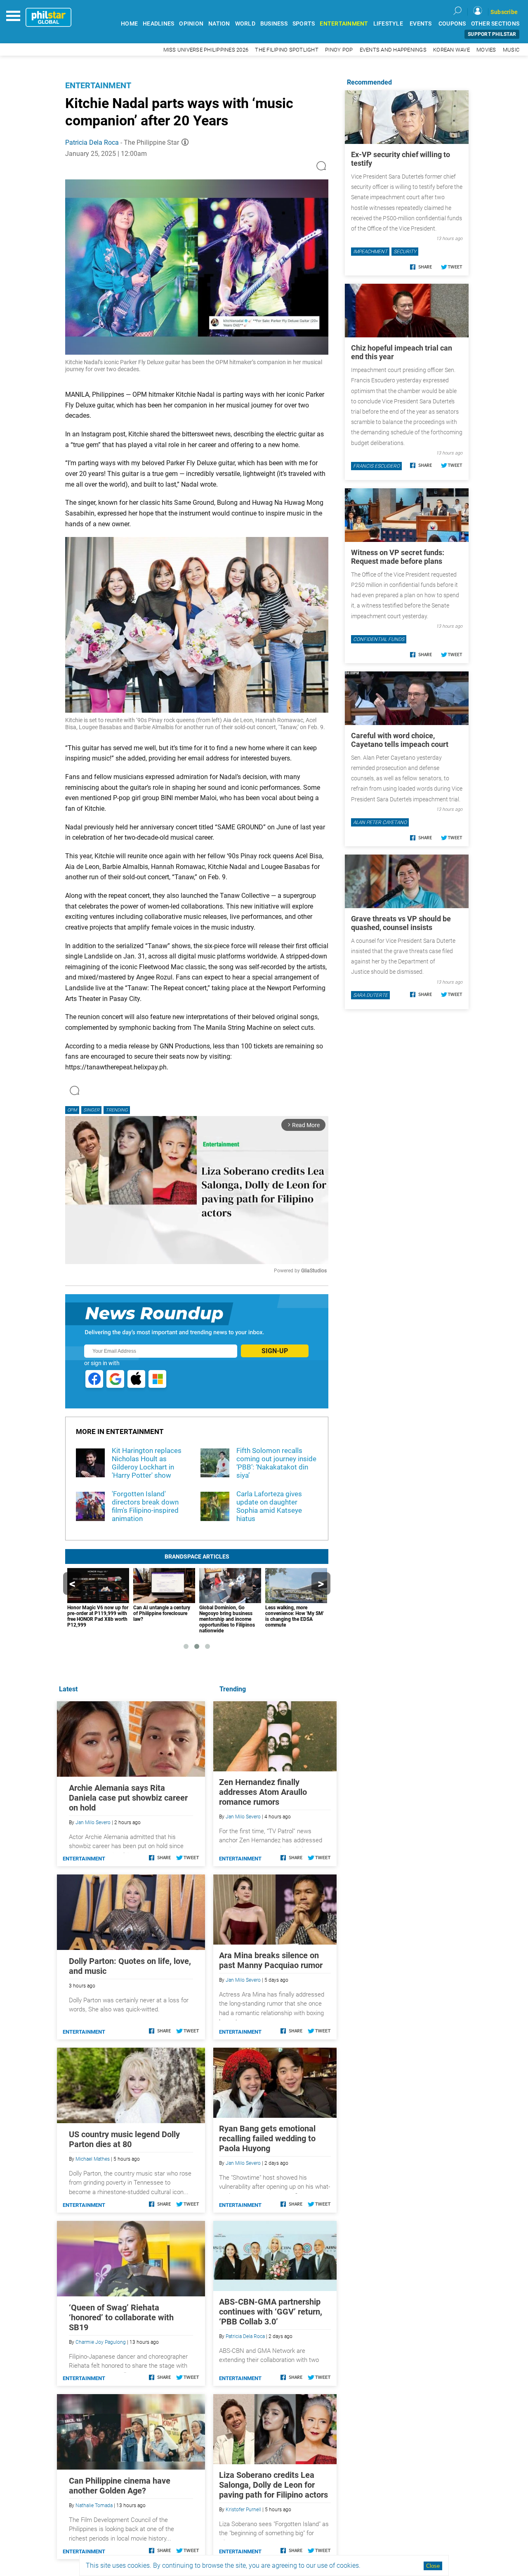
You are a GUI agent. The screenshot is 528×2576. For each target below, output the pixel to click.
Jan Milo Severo (243, 1817)
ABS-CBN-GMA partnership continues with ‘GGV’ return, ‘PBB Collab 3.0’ (271, 2312)
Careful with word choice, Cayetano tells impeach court (400, 740)
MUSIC (511, 50)
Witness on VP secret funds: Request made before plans (398, 557)
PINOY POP (339, 50)
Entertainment (98, 85)
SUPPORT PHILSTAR (492, 34)
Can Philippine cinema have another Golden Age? (120, 2486)
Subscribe (504, 12)
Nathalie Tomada (94, 2505)
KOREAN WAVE (451, 50)
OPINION (191, 24)
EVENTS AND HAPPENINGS (393, 50)
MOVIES (486, 50)
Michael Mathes (93, 2159)
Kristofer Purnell (243, 2510)
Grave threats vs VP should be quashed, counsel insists (401, 923)
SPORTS (304, 24)
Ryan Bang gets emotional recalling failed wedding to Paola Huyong (267, 2138)
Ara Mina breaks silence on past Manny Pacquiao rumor (271, 1960)
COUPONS (452, 24)
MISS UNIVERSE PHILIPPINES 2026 (206, 50)
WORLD (245, 24)
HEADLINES (158, 24)
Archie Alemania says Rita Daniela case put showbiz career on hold (128, 1798)
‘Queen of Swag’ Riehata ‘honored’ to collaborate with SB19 (121, 2317)
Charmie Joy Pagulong (101, 2342)
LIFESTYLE (388, 24)
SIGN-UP (275, 1351)
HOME (129, 24)
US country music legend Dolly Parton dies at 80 (124, 2139)
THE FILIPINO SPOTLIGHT (287, 50)
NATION (219, 24)
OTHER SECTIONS (495, 24)
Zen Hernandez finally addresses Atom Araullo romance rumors (263, 1792)
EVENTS (421, 24)
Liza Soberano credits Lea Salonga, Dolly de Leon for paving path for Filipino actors (273, 2485)
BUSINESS (274, 24)
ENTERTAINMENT (344, 24)
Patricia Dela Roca (92, 142)
